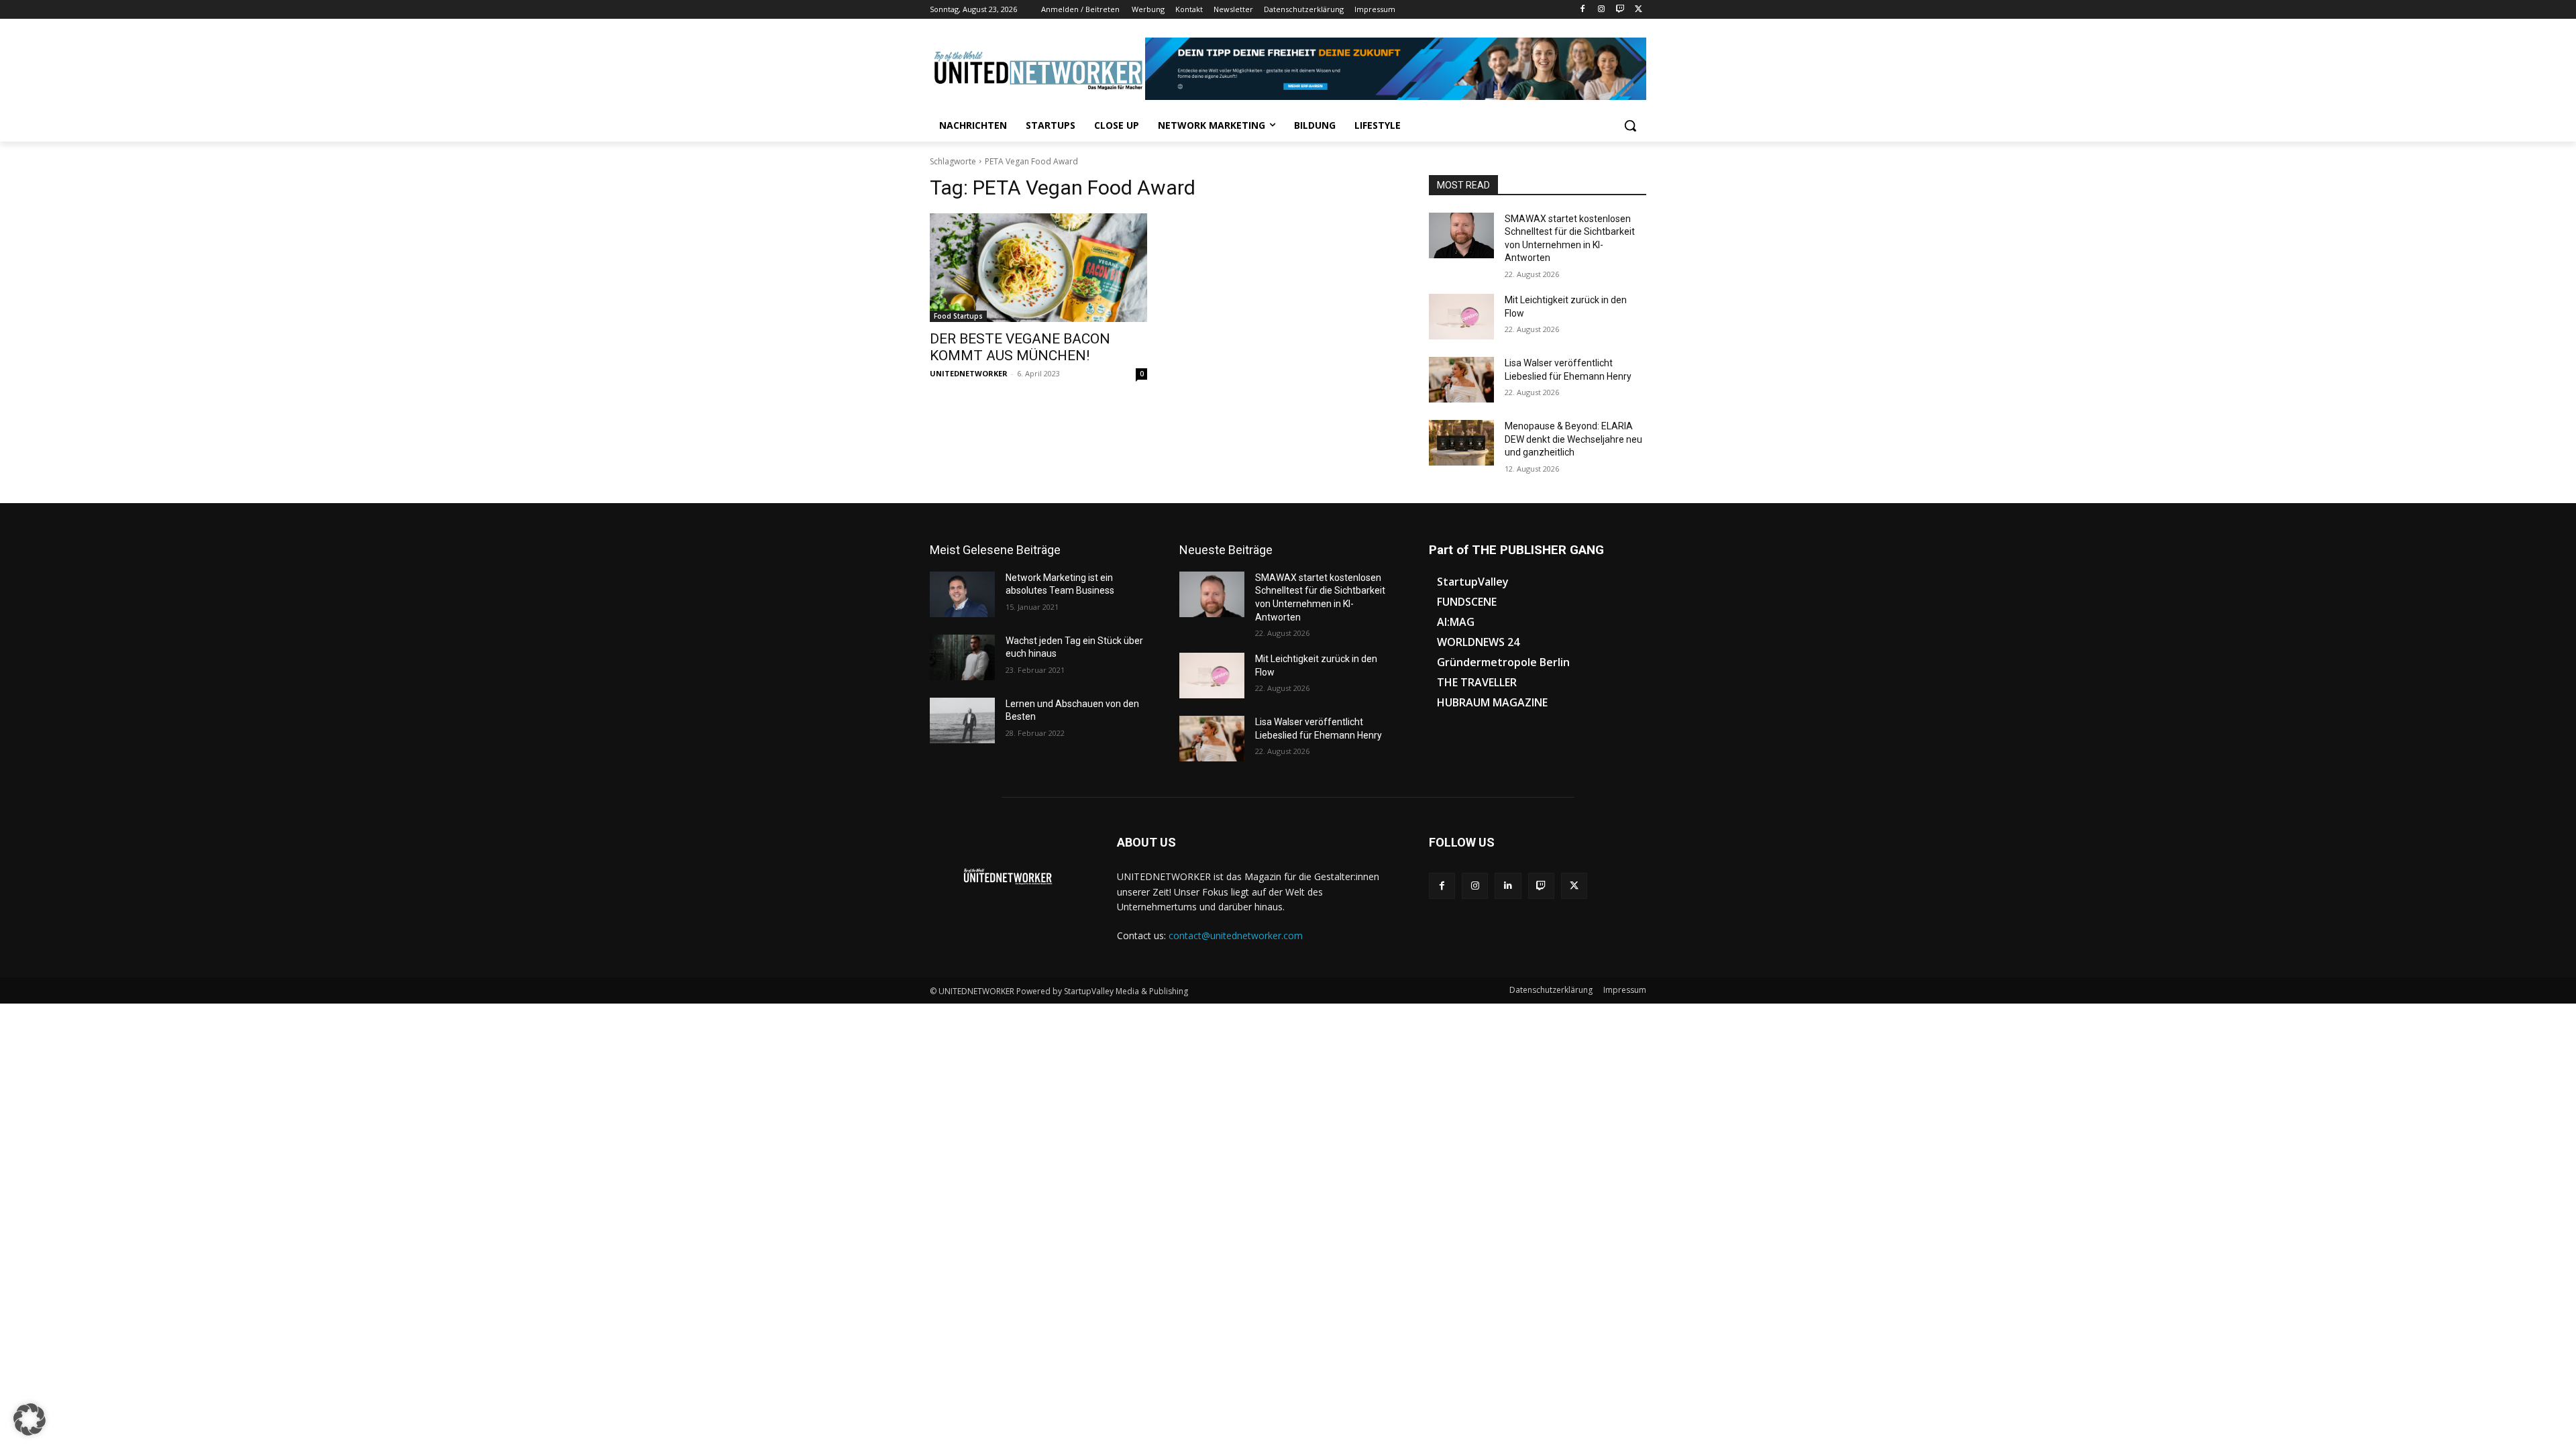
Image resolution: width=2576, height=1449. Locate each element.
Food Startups (958, 316)
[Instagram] (1602, 10)
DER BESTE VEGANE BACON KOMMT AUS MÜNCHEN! (1020, 347)
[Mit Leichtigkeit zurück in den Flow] (1461, 317)
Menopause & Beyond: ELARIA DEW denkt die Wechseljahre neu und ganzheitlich (1573, 439)
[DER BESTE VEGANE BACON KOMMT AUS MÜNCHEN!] (1038, 268)
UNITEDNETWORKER (969, 373)
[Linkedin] (1508, 886)
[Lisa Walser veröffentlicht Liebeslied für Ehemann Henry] (1461, 380)
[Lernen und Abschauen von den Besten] (962, 720)
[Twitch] (1620, 10)
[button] (1630, 125)
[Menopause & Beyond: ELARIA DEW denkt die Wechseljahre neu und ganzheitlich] (1461, 443)
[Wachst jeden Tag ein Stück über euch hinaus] (962, 657)
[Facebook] (1583, 10)
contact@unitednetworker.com (1236, 935)
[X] (1639, 10)
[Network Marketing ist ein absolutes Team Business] (962, 594)
